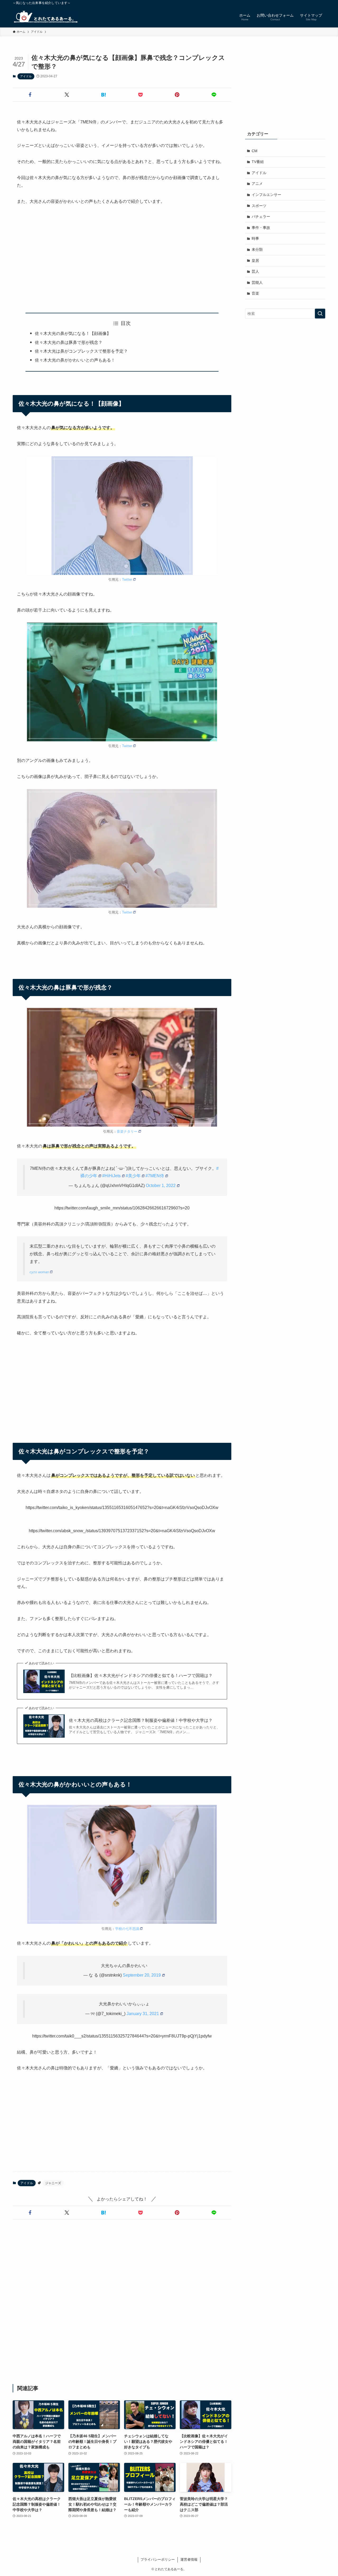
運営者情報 (189, 2560)
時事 (255, 238)
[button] (30, 95)
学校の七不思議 (127, 1929)
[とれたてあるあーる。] (45, 17)
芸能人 (257, 282)
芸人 (255, 271)
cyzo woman (39, 1272)
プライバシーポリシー (158, 2560)
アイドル (26, 76)
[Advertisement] (122, 259)
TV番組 (258, 162)
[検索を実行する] (320, 314)
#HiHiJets (111, 1176)
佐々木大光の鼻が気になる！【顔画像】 (73, 333)
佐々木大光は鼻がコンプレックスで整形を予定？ (81, 351)
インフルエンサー (266, 195)
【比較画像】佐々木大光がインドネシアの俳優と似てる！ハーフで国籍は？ (141, 1676)
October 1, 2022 (161, 1186)
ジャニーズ (53, 2183)
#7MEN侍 (155, 1176)
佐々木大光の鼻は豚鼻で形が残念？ (69, 342)
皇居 (255, 261)
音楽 (255, 293)
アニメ (257, 184)
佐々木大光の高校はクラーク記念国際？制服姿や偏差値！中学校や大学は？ (141, 1720)
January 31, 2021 (143, 2014)
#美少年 (133, 1176)
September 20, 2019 (142, 1975)
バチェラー (261, 217)
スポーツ (259, 206)
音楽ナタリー (127, 1131)
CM (255, 151)
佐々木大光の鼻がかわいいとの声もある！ (75, 360)
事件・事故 (261, 228)
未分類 (257, 249)
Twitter (127, 580)
